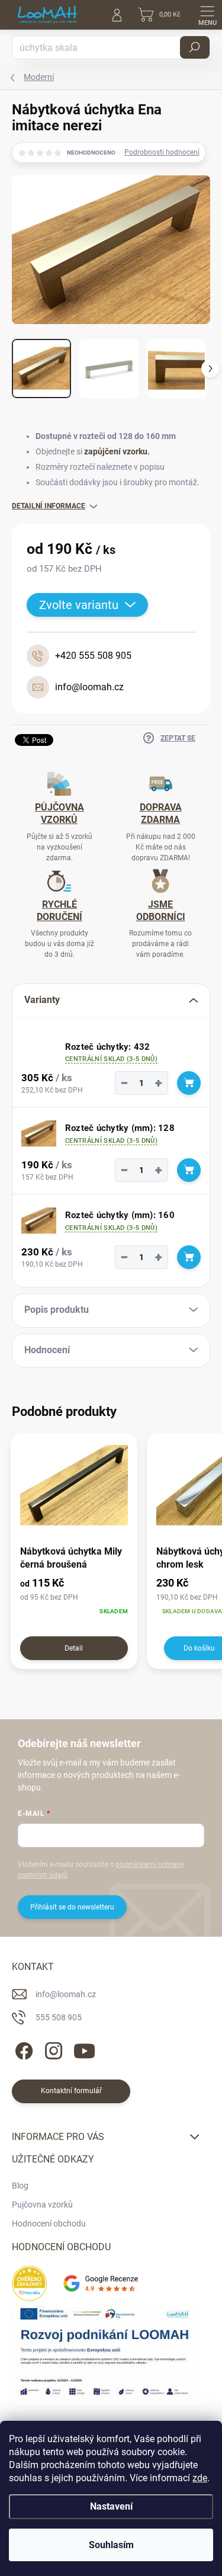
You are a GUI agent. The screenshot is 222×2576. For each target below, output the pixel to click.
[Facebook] (22, 2049)
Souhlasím (111, 2545)
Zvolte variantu (79, 605)
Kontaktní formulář (71, 2091)
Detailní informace (49, 506)
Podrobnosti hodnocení (162, 152)
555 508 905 (59, 2017)
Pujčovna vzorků (42, 2205)
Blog (20, 2186)
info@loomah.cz (66, 1994)
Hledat (195, 47)
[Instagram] (52, 2049)
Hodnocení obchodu (49, 2223)
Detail (74, 1648)
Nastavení (111, 2506)
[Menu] (207, 15)
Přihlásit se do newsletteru (72, 1907)
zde (200, 2478)
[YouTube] (84, 2049)
